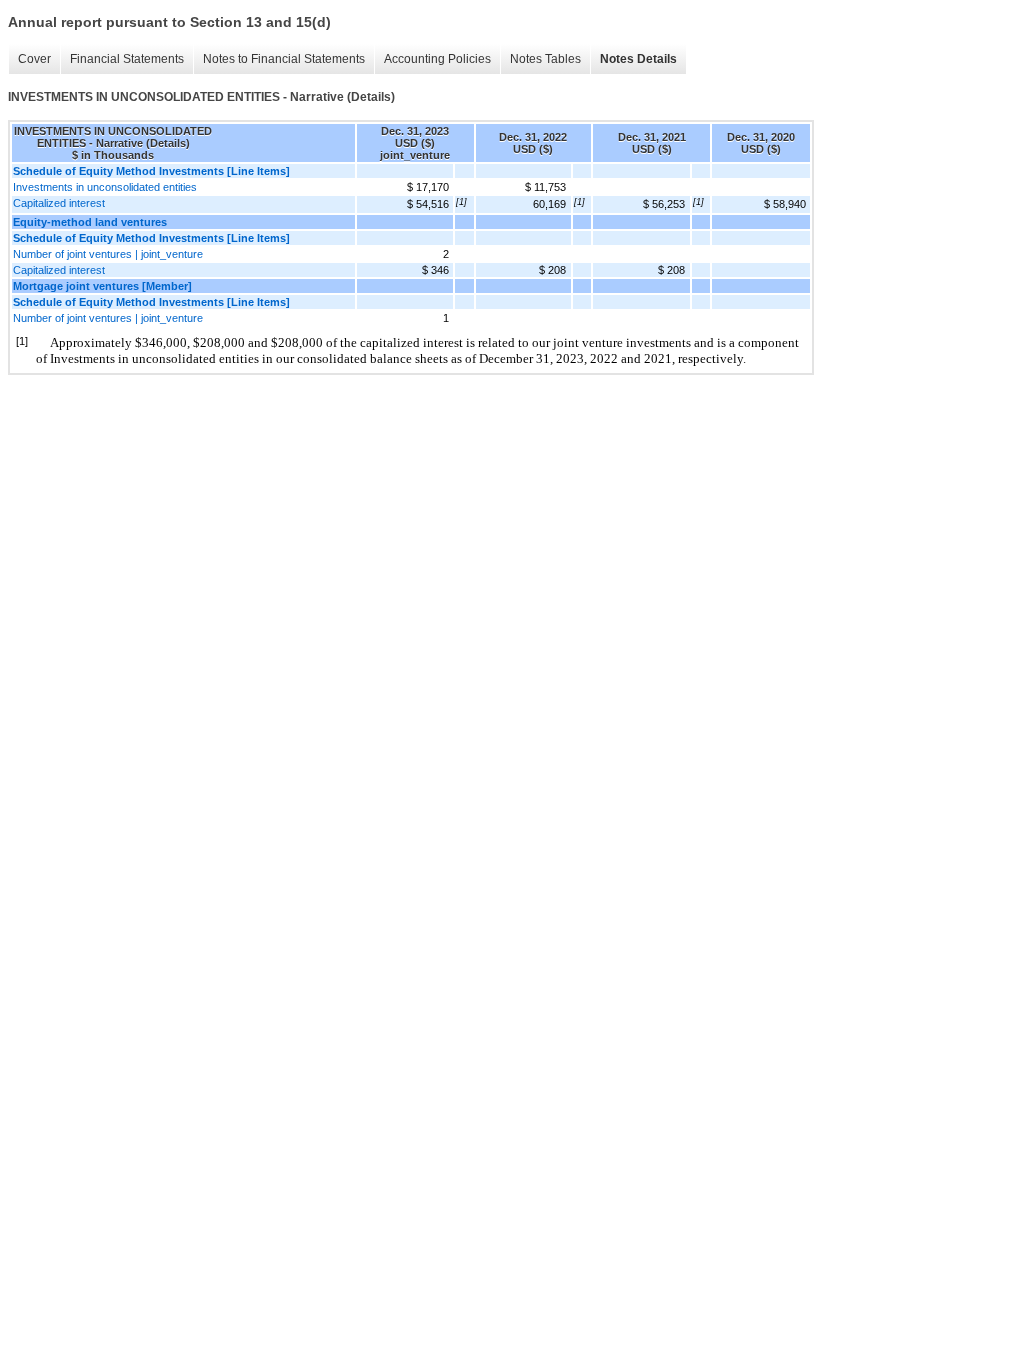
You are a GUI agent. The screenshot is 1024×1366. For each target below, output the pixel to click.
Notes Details (638, 59)
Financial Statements (127, 59)
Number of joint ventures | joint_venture (108, 254)
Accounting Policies (437, 59)
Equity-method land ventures (90, 222)
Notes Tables (545, 59)
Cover (34, 59)
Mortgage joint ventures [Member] (102, 286)
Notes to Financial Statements (284, 59)
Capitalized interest (59, 203)
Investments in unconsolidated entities (105, 187)
